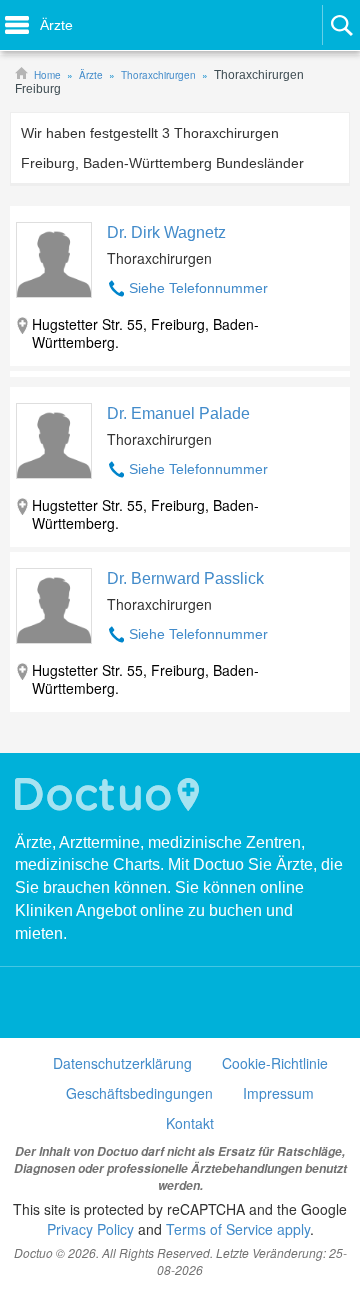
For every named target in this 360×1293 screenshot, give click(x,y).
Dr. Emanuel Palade (178, 413)
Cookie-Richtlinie (275, 1063)
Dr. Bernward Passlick (185, 578)
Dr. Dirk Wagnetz (166, 232)
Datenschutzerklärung (122, 1063)
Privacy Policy (90, 1229)
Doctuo (110, 794)
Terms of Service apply (238, 1229)
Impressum (278, 1093)
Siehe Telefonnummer (198, 288)
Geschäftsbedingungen (139, 1093)
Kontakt (190, 1123)
